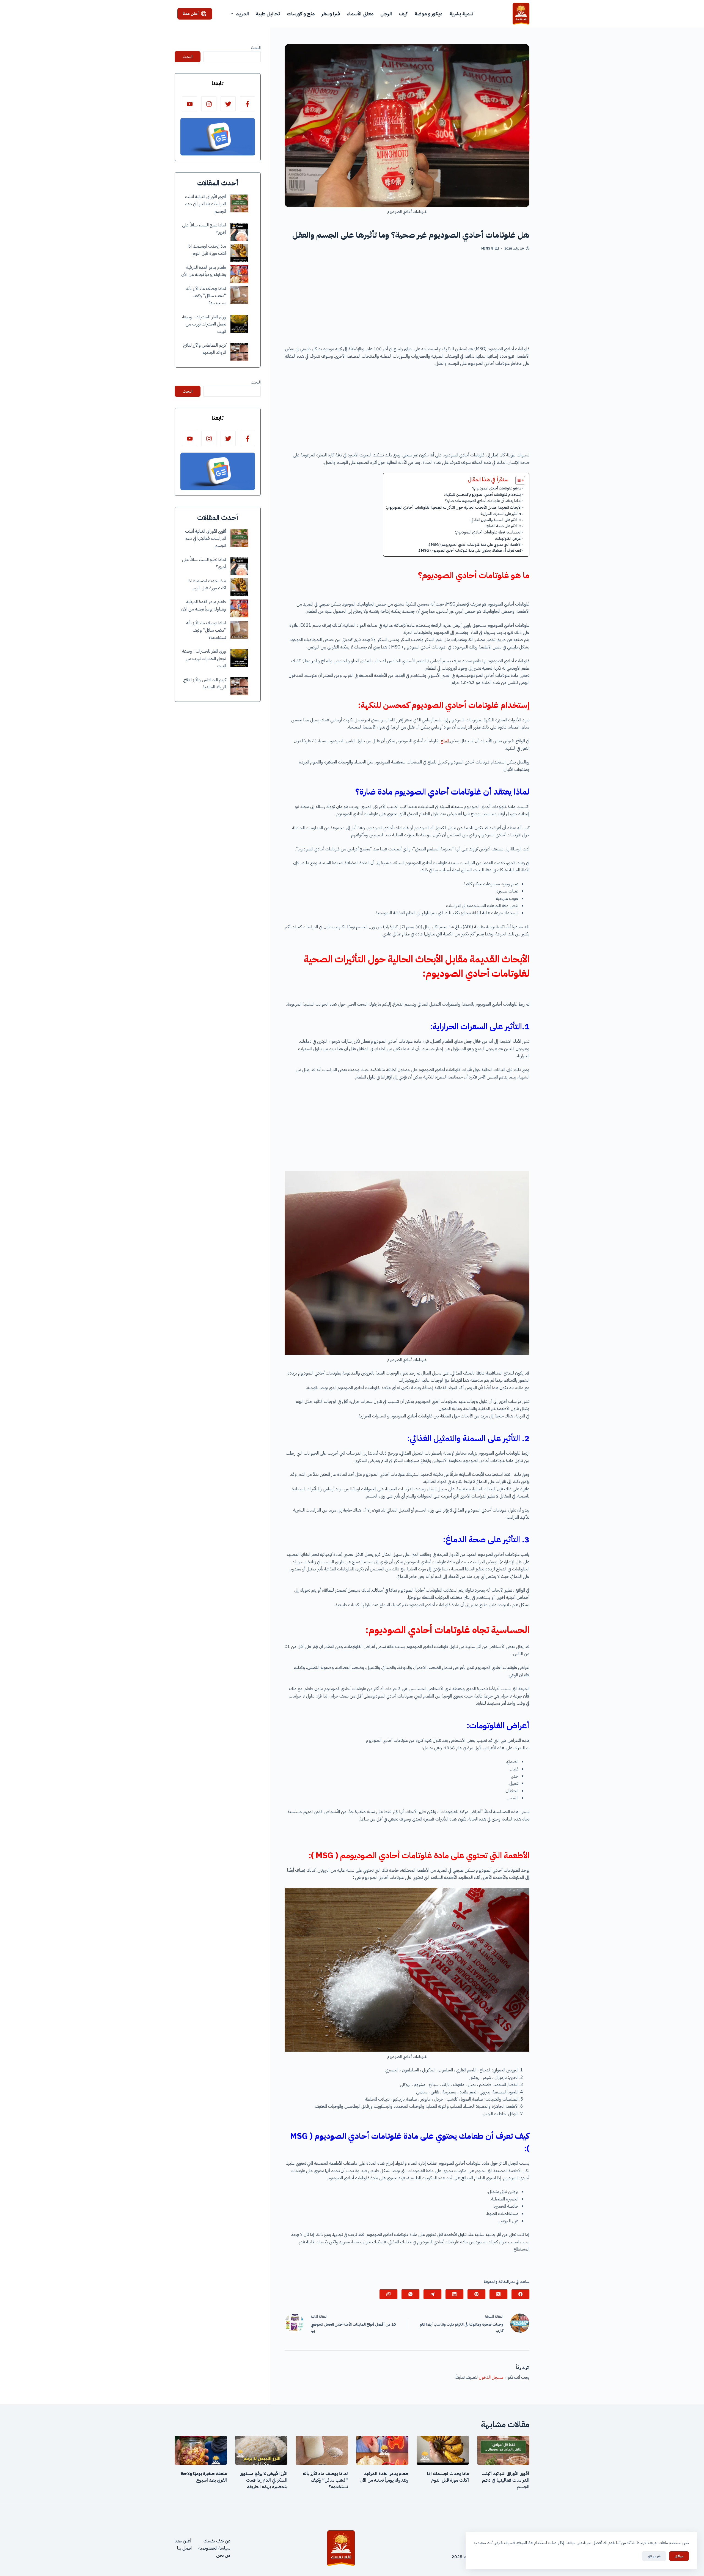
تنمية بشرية (461, 14)
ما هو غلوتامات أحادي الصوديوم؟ (497, 488)
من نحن (223, 2556)
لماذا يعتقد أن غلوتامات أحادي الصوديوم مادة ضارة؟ (483, 501)
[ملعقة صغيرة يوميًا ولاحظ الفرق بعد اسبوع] (201, 2450)
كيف (403, 14)
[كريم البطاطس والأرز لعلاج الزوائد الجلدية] (239, 352)
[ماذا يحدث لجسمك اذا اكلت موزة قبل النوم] (239, 253)
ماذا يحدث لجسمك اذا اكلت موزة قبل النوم (448, 2477)
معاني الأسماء (360, 14)
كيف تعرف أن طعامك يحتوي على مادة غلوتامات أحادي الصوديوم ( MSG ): (470, 550)
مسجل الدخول (491, 2377)
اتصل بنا (184, 2548)
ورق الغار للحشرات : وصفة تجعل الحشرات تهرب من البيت (204, 324)
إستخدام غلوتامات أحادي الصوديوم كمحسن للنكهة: (483, 495)
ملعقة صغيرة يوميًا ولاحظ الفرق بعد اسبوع (204, 2477)
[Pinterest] (476, 2294)
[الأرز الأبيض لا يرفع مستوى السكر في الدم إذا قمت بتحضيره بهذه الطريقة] (261, 2450)
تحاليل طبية (268, 14)
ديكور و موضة (428, 14)
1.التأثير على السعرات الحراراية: (501, 514)
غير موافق (654, 2556)
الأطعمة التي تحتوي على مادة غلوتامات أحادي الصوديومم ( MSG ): (475, 545)
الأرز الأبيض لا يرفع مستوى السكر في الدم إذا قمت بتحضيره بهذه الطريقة (263, 2480)
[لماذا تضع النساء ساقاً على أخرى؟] (239, 232)
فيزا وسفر (331, 14)
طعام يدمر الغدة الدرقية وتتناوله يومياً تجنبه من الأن (384, 2477)
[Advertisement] (407, 300)
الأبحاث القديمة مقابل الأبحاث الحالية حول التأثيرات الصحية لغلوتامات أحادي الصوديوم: (454, 507)
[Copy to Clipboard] (388, 2294)
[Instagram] (209, 104)
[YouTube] (190, 104)
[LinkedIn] (454, 2294)
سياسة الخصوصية (214, 2548)
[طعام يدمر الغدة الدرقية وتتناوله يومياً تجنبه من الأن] (239, 274)
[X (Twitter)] (498, 2294)
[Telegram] (432, 2294)
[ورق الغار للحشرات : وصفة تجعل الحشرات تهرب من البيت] (239, 324)
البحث (256, 48)
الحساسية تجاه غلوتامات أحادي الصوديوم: (488, 532)
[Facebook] (520, 2294)
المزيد (242, 14)
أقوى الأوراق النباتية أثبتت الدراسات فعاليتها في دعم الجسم (205, 204)
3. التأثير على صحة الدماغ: (504, 526)
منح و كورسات (301, 14)
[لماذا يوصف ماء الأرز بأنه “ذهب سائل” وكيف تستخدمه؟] (239, 295)
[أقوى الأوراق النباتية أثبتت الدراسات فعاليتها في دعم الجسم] (239, 203)
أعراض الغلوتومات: (508, 539)
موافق (679, 2556)
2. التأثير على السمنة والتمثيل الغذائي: (495, 520)
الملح (445, 741)
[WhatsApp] (410, 2294)
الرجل (386, 14)
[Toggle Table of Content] (517, 480)
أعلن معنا (191, 13)
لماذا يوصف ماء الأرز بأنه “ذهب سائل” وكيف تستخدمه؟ (206, 296)
